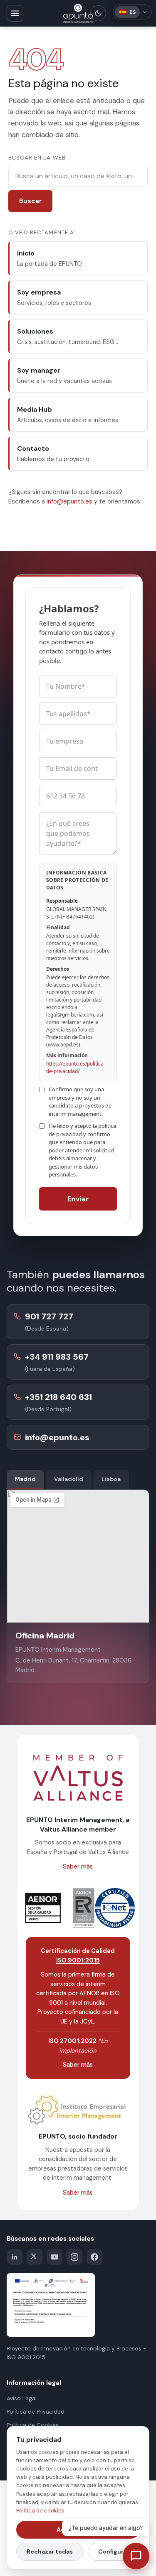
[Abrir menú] (15, 13)
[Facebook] (94, 2257)
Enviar (78, 1199)
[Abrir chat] (136, 2556)
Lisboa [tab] (111, 1479)
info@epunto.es (69, 501)
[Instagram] (74, 2257)
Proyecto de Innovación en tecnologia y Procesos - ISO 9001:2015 (76, 2353)
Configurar (114, 2551)
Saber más (78, 1866)
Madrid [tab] (25, 1479)
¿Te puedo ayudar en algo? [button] (106, 2528)
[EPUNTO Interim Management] (78, 13)
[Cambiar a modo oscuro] (98, 13)
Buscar (31, 201)
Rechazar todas (50, 2551)
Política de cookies (40, 2511)
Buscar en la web (37, 158)
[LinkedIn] (15, 2257)
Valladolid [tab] (69, 1479)
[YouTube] (54, 2257)
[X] (35, 2257)
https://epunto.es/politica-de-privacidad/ (76, 1067)
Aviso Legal (22, 2398)
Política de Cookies (33, 2425)
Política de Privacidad (36, 2412)
